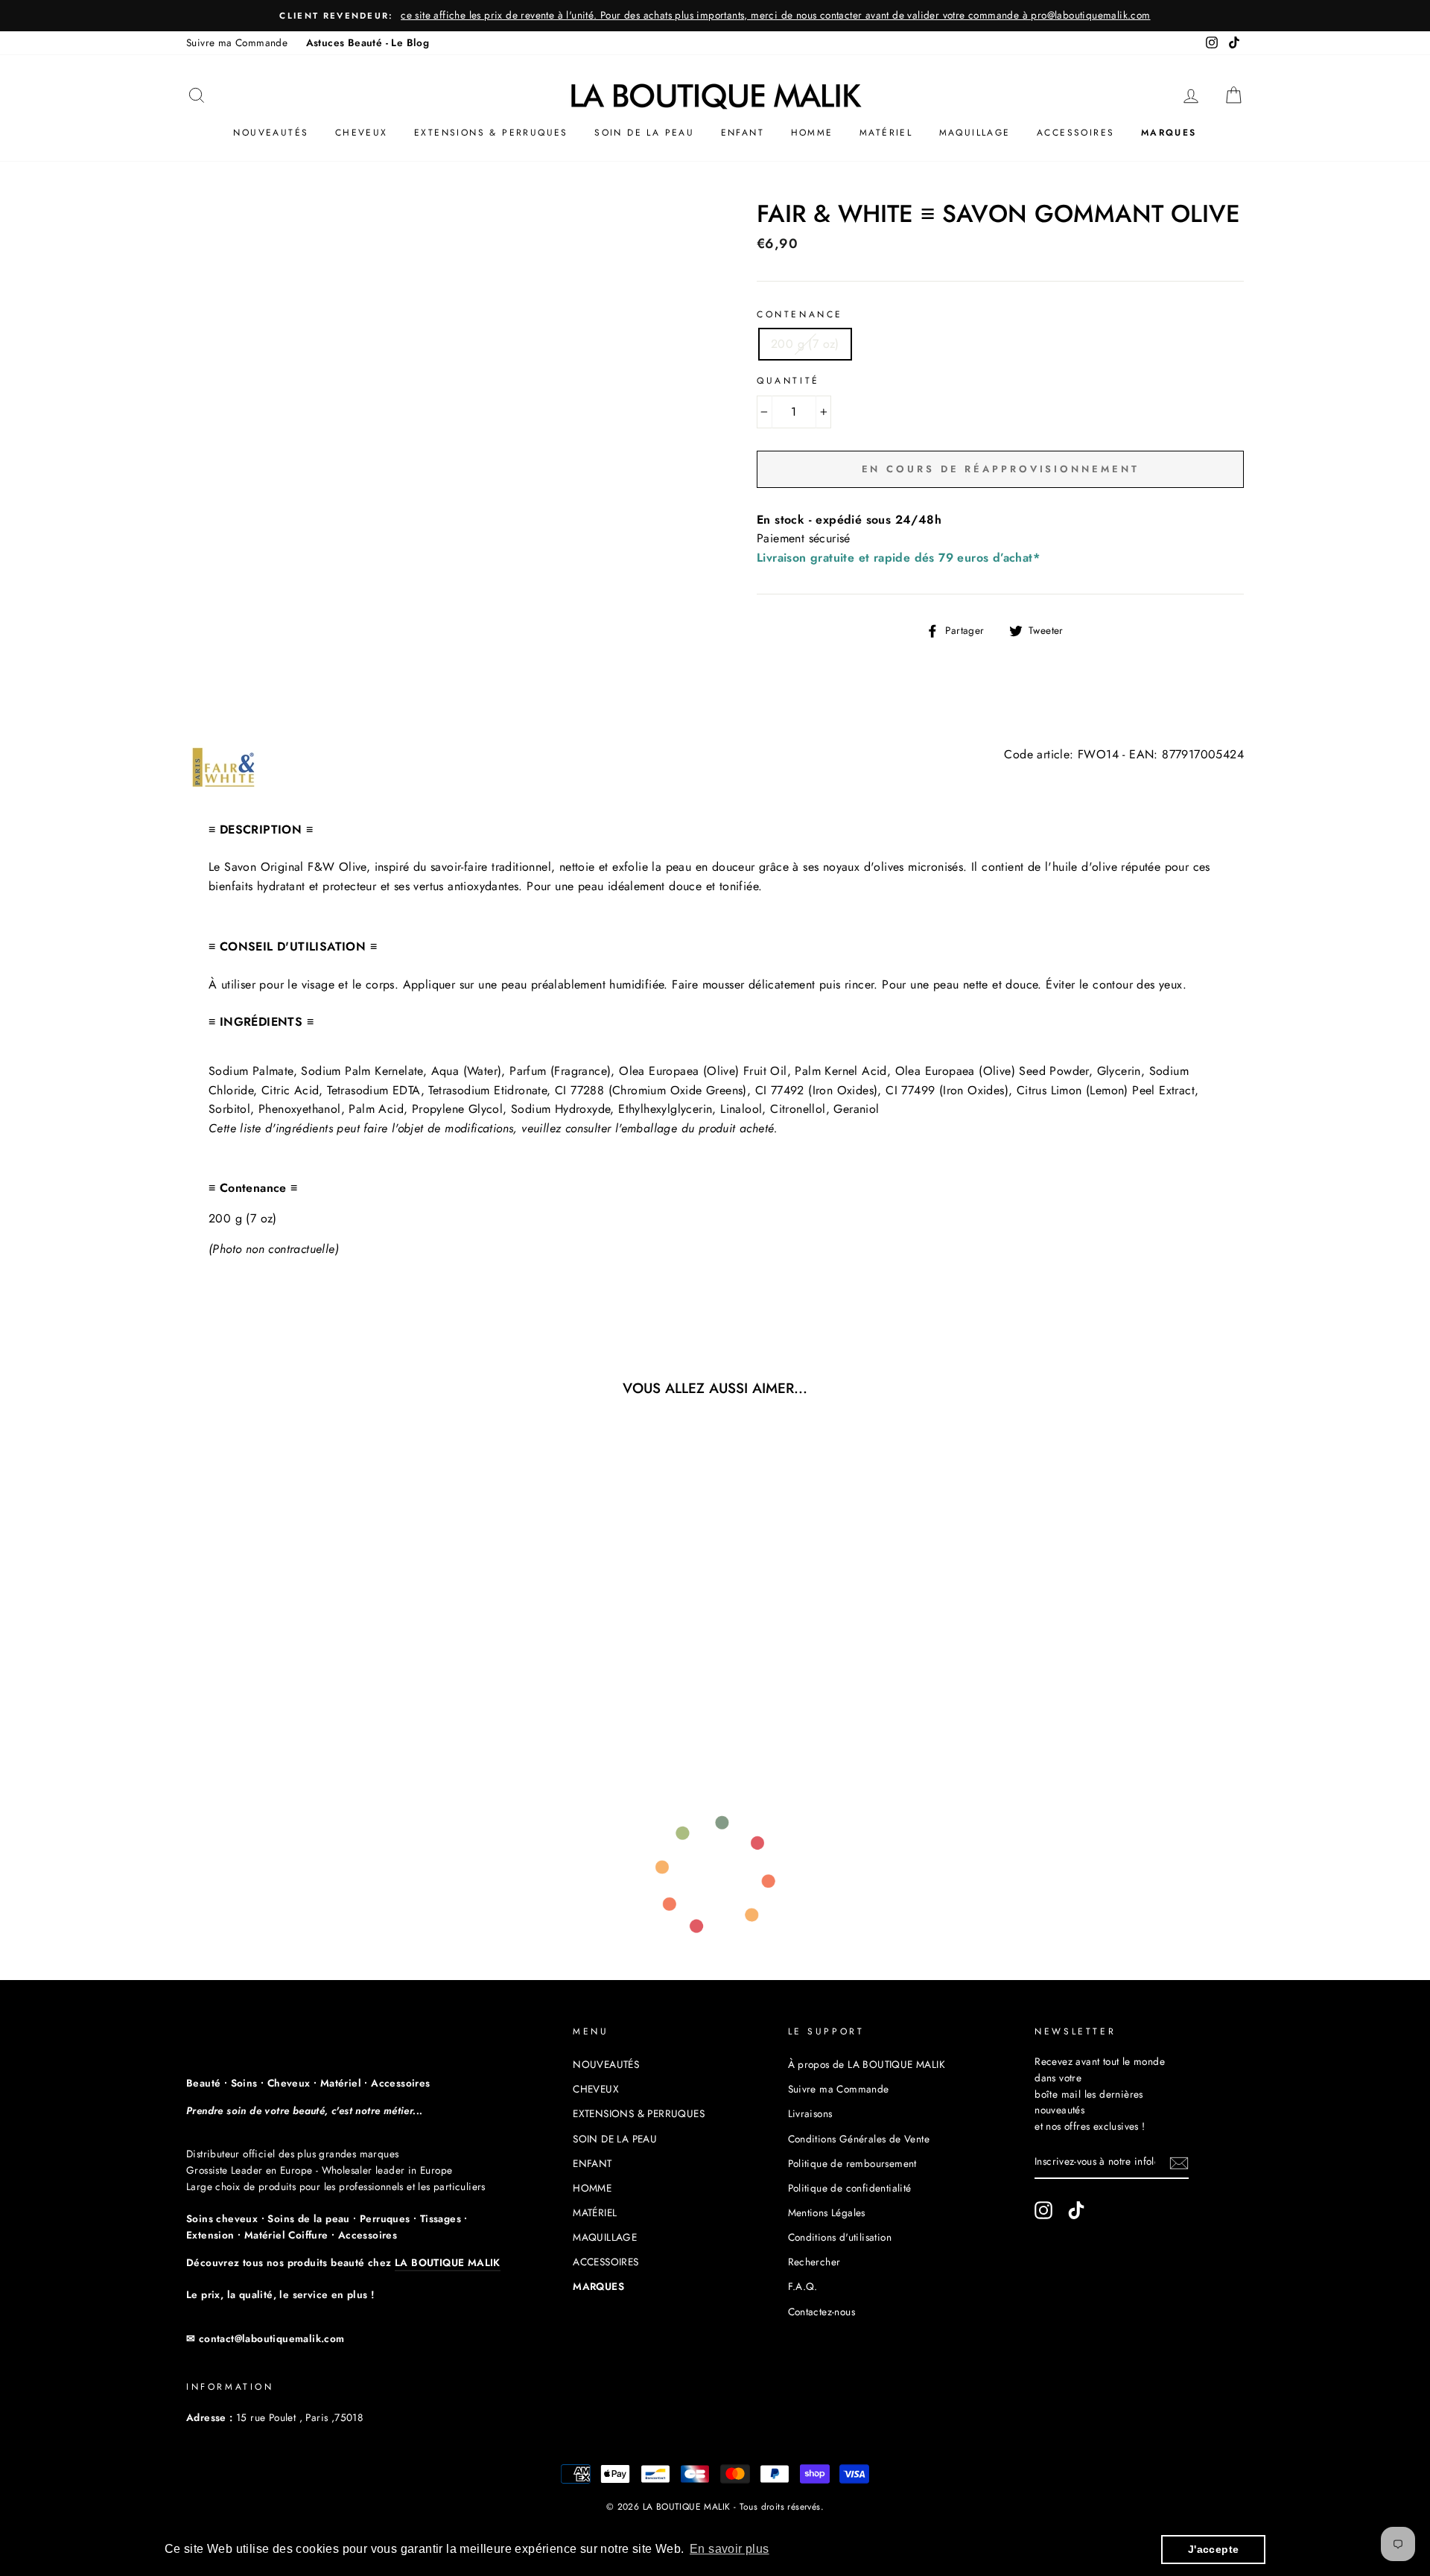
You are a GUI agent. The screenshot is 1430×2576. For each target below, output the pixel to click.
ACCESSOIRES (1075, 133)
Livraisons (810, 2113)
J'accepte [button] (1214, 2549)
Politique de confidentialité (850, 2188)
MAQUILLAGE (975, 133)
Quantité (788, 381)
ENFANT (743, 133)
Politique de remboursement (852, 2163)
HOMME (812, 133)
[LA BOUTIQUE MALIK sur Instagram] (1043, 2210)
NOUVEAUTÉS (271, 133)
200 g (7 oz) (805, 344)
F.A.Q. (803, 2286)
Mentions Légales (827, 2212)
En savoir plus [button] (730, 2549)
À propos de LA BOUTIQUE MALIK (867, 2064)
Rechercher (814, 2262)
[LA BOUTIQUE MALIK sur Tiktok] (1076, 2210)
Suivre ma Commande (237, 42)
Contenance (800, 314)
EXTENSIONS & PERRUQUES (491, 133)
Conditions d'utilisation (840, 2237)
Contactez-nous (822, 2312)
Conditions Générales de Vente (859, 2139)
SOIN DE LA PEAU (644, 133)
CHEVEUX (362, 133)
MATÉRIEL (886, 133)
